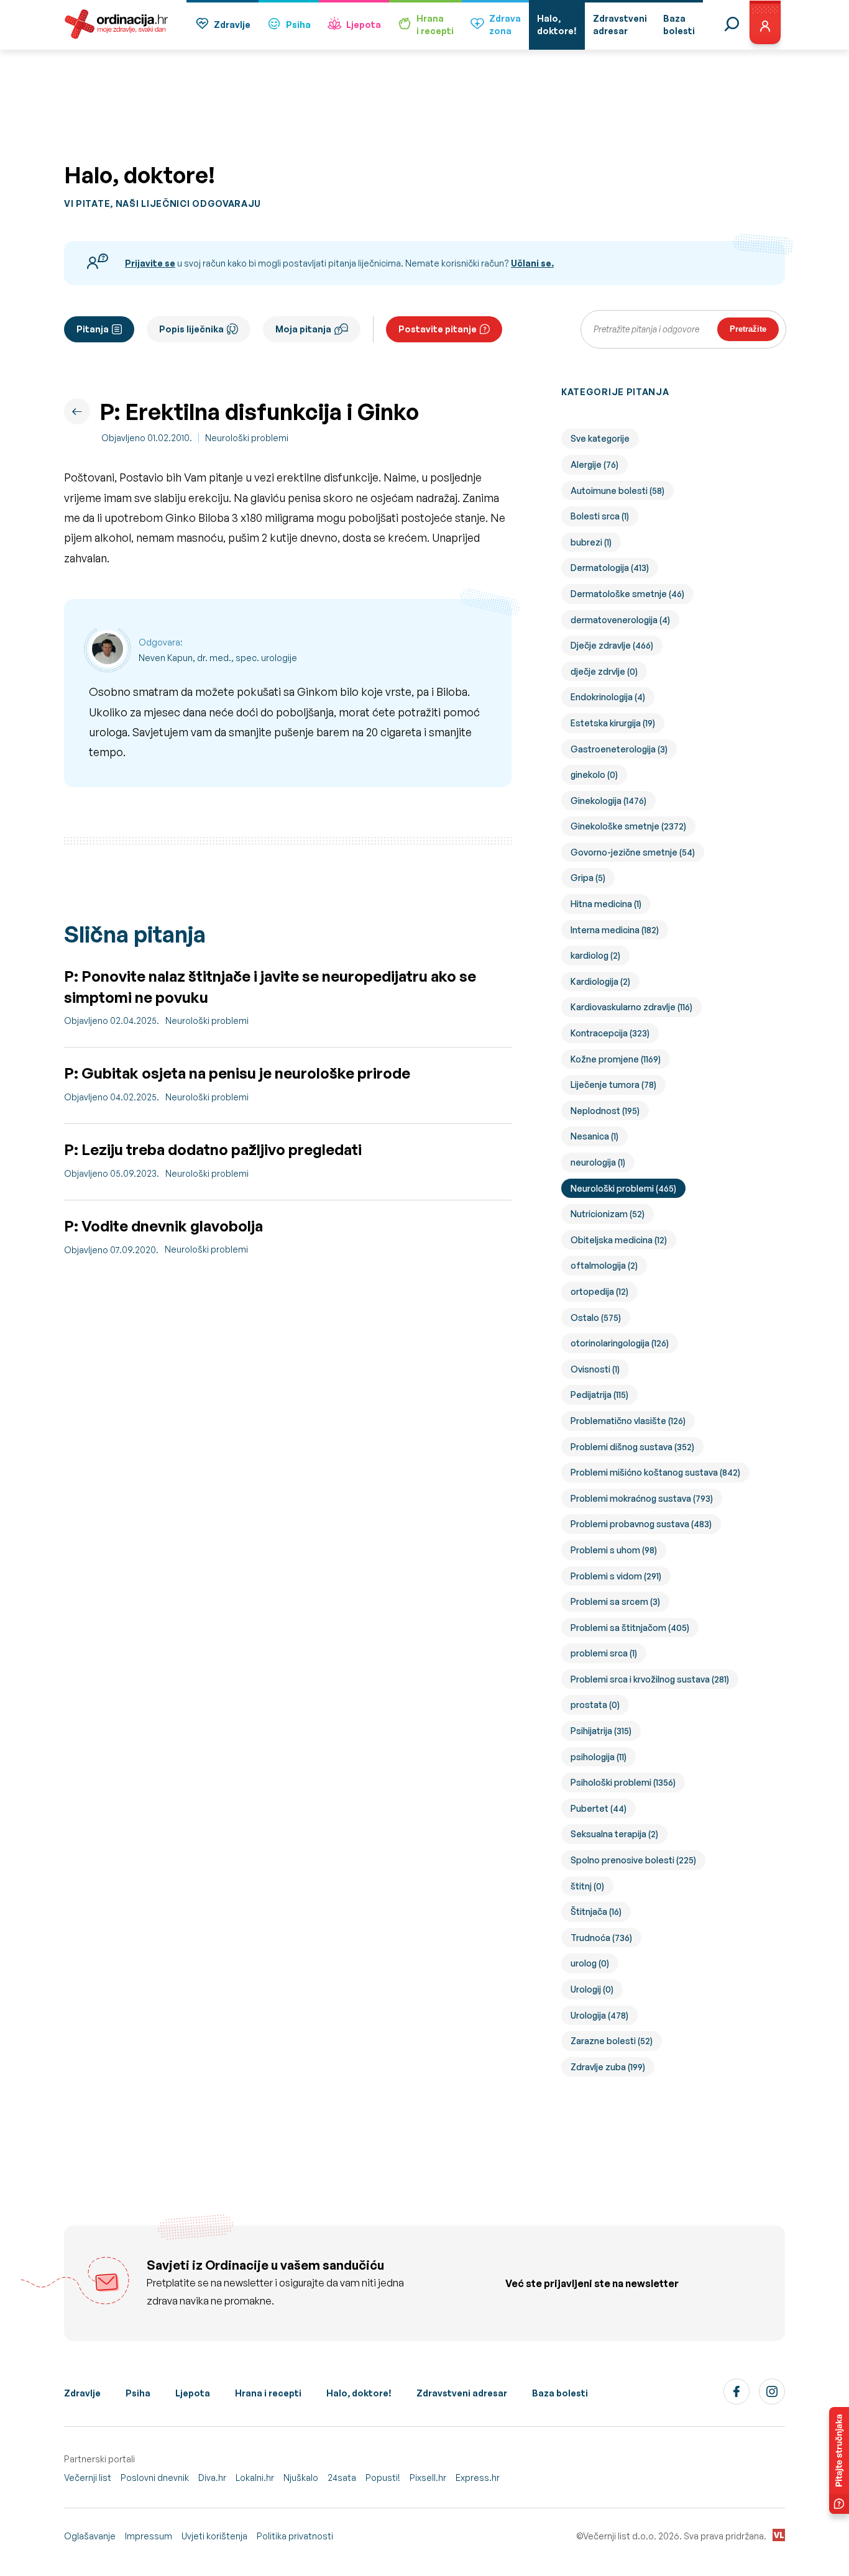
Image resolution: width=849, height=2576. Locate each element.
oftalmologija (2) (604, 1265)
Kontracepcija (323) (610, 1033)
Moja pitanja (303, 329)
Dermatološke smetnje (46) (627, 594)
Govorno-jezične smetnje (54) (633, 852)
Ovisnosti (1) (595, 1369)
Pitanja (93, 329)
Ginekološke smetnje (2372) (628, 826)
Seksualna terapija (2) (614, 1834)
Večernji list (88, 2478)
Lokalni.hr (255, 2478)
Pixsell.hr (428, 2478)
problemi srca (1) (604, 1653)
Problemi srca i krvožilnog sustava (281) (650, 1679)
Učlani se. (532, 263)
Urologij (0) (592, 1989)
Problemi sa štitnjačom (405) (630, 1628)
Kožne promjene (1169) (616, 1059)
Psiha (298, 25)
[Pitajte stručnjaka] (839, 2460)
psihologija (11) (599, 1757)
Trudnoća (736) (601, 1938)
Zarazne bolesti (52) (612, 2041)
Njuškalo (301, 2478)
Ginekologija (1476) (608, 801)
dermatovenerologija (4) (620, 620)
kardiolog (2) (595, 955)
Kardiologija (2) (600, 981)
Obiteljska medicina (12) (619, 1240)
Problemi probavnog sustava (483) (641, 1524)
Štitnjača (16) (596, 1911)
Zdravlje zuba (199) (608, 2067)
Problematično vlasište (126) (628, 1421)
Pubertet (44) (599, 1808)
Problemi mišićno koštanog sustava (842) (655, 1472)
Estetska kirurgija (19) (613, 723)
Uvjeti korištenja (214, 2536)
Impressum (149, 2536)
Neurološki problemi (247, 438)
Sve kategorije (600, 438)
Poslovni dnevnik (155, 2478)
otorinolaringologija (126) (620, 1343)
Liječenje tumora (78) (613, 1085)
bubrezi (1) (591, 542)
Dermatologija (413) (610, 568)
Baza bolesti (560, 2393)
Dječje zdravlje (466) (612, 645)
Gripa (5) (588, 878)
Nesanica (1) (594, 1136)
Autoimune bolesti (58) (617, 491)
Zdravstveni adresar (462, 2393)
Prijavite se (150, 263)
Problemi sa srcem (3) (615, 1601)
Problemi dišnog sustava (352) (632, 1447)
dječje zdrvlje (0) (604, 671)
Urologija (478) (599, 2015)
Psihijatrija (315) (601, 1731)
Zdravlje (232, 25)
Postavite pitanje (438, 329)
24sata (342, 2478)
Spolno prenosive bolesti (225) (633, 1860)
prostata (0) (595, 1705)
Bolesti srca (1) (600, 516)
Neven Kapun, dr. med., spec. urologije (218, 658)
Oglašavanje (90, 2536)
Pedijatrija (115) (599, 1395)
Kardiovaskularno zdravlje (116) (631, 1007)
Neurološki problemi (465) (623, 1188)
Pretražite (748, 329)
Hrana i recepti (268, 2393)
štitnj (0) (587, 1886)
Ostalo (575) (596, 1318)
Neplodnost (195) (605, 1111)
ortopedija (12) (599, 1291)
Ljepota (364, 25)
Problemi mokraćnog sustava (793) (642, 1498)
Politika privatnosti (295, 2536)
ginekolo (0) (594, 774)
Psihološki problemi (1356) (623, 1782)
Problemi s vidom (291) (616, 1576)
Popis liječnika (191, 329)
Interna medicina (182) (615, 930)
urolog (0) (590, 1963)
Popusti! (383, 2478)
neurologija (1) (598, 1162)
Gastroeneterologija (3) (619, 749)
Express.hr (478, 2478)
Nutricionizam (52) (608, 1214)
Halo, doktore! (359, 2393)
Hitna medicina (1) (606, 904)
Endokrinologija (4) (608, 697)
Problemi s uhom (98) (614, 1550)
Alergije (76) (594, 464)
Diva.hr (212, 2478)
